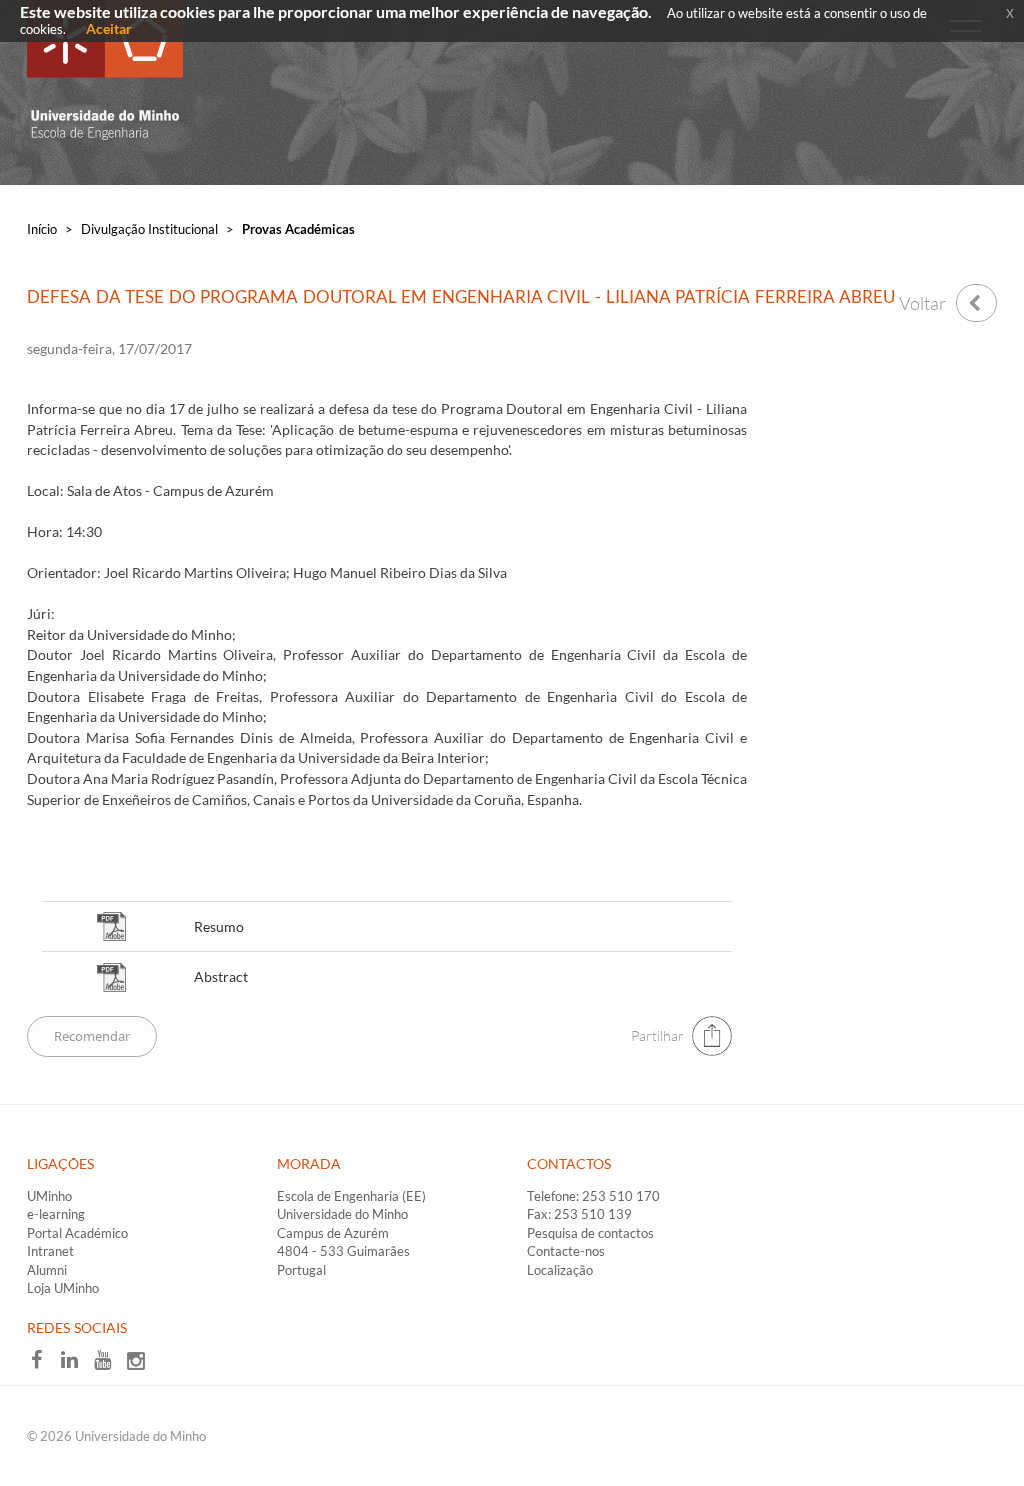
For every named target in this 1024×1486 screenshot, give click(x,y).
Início (42, 229)
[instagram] (141, 1366)
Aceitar (109, 28)
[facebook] (43, 1366)
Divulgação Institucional (149, 229)
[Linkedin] (76, 1366)
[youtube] (109, 1366)
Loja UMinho (63, 1288)
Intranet (50, 1251)
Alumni (47, 1270)
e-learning (56, 1214)
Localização (560, 1270)
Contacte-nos (566, 1251)
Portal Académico (77, 1233)
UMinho (49, 1196)
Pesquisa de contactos (590, 1233)
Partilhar (657, 1035)
